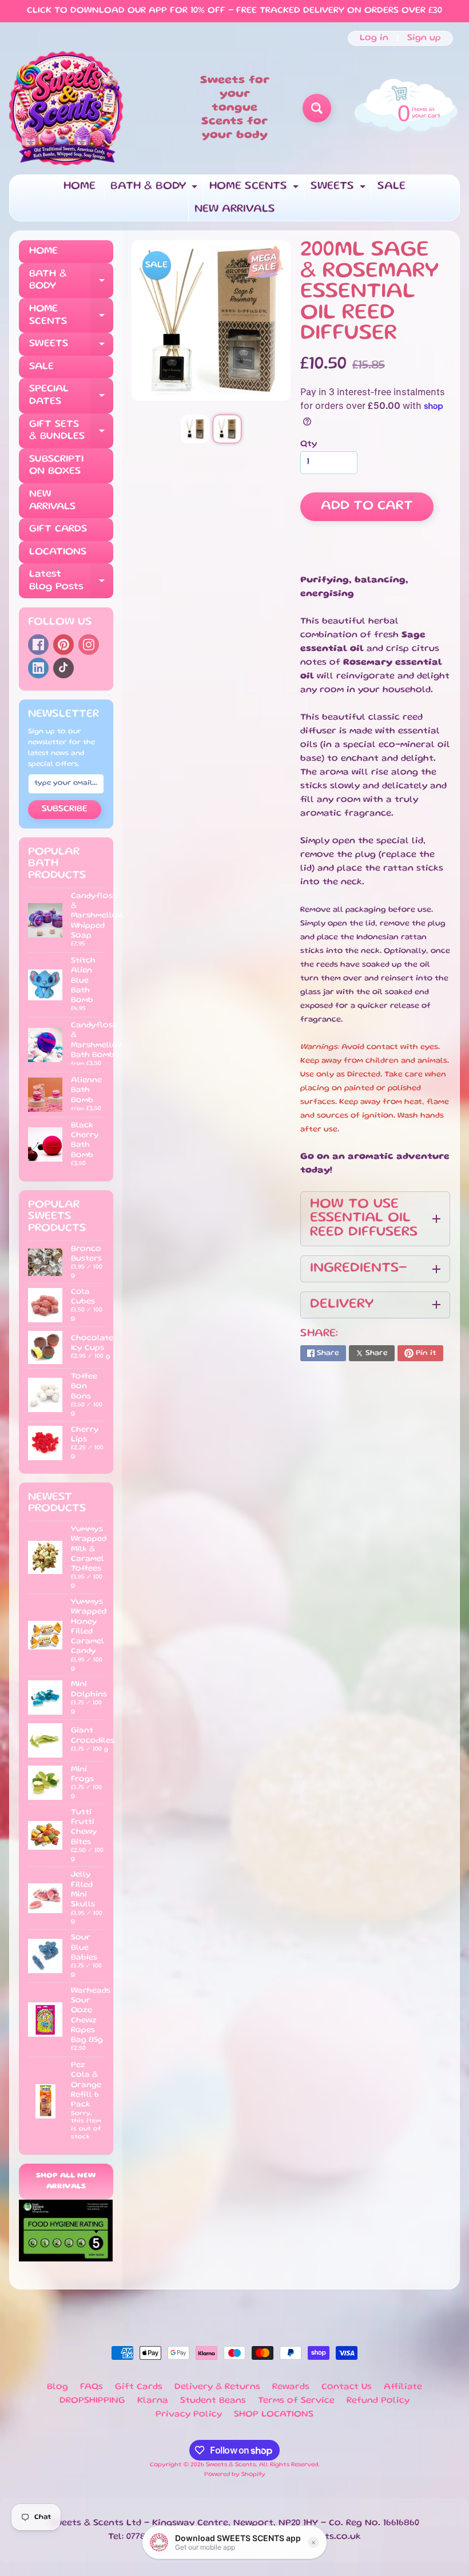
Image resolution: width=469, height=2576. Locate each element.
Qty (309, 444)
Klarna (153, 2401)
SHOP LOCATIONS (274, 2415)
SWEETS (339, 190)
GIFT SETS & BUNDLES (71, 431)
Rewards (291, 2387)
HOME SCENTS (255, 190)
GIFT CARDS (58, 529)
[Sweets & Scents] (66, 108)
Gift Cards (139, 2387)
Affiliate (403, 2387)
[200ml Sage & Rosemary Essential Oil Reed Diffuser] (195, 429)
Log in (374, 38)
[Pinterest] (63, 645)
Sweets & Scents (231, 2465)
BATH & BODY (155, 190)
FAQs (92, 2387)
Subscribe (65, 809)
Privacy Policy (189, 2415)
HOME (80, 186)
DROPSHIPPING (92, 2401)
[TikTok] (63, 668)
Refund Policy (378, 2401)
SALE (392, 186)
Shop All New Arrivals (66, 2182)
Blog (57, 2387)
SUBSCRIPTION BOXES (56, 466)
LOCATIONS (58, 552)
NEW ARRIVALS (235, 209)
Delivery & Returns (217, 2387)
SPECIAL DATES (71, 396)
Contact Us (347, 2387)
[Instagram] (89, 645)
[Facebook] (38, 645)
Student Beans (213, 2401)
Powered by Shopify (235, 2475)
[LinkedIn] (38, 668)
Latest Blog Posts (71, 581)
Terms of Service (296, 2401)
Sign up (424, 38)
